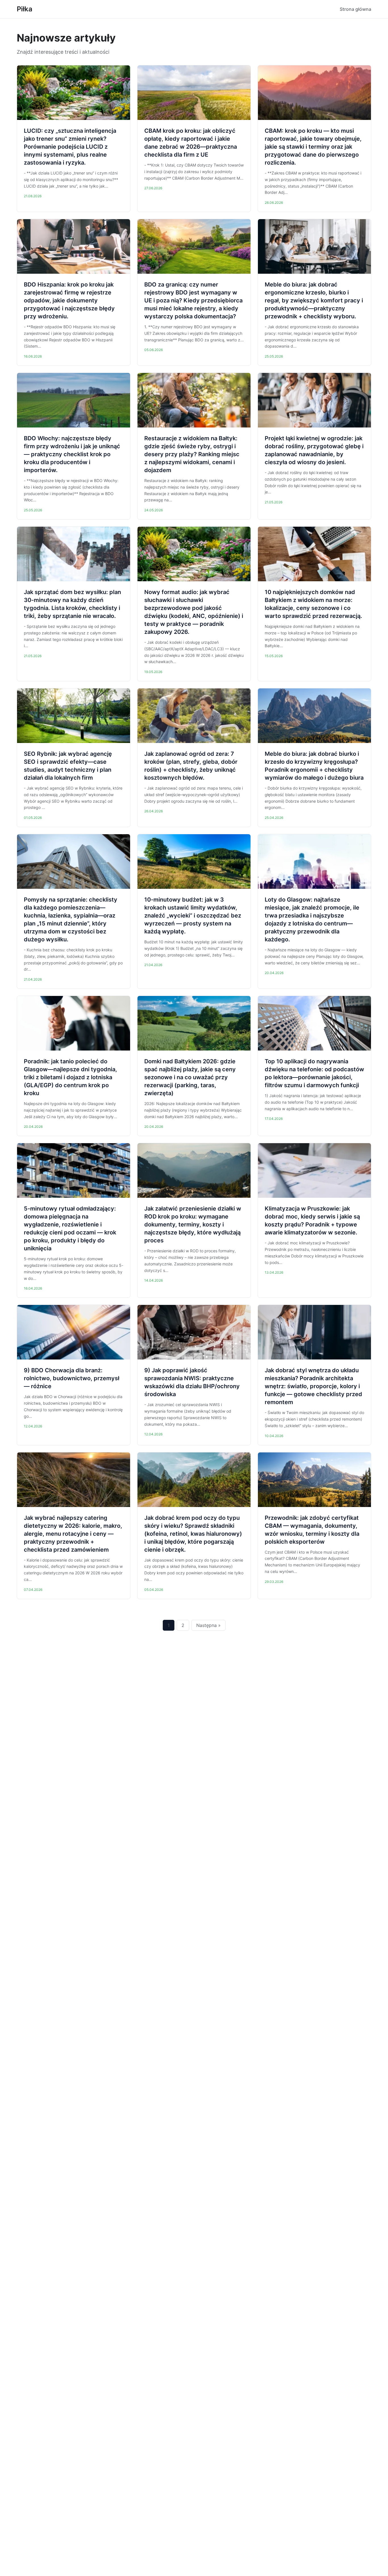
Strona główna (355, 9)
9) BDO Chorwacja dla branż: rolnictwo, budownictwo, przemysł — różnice (72, 1378)
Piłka (25, 9)
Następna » (208, 1625)
